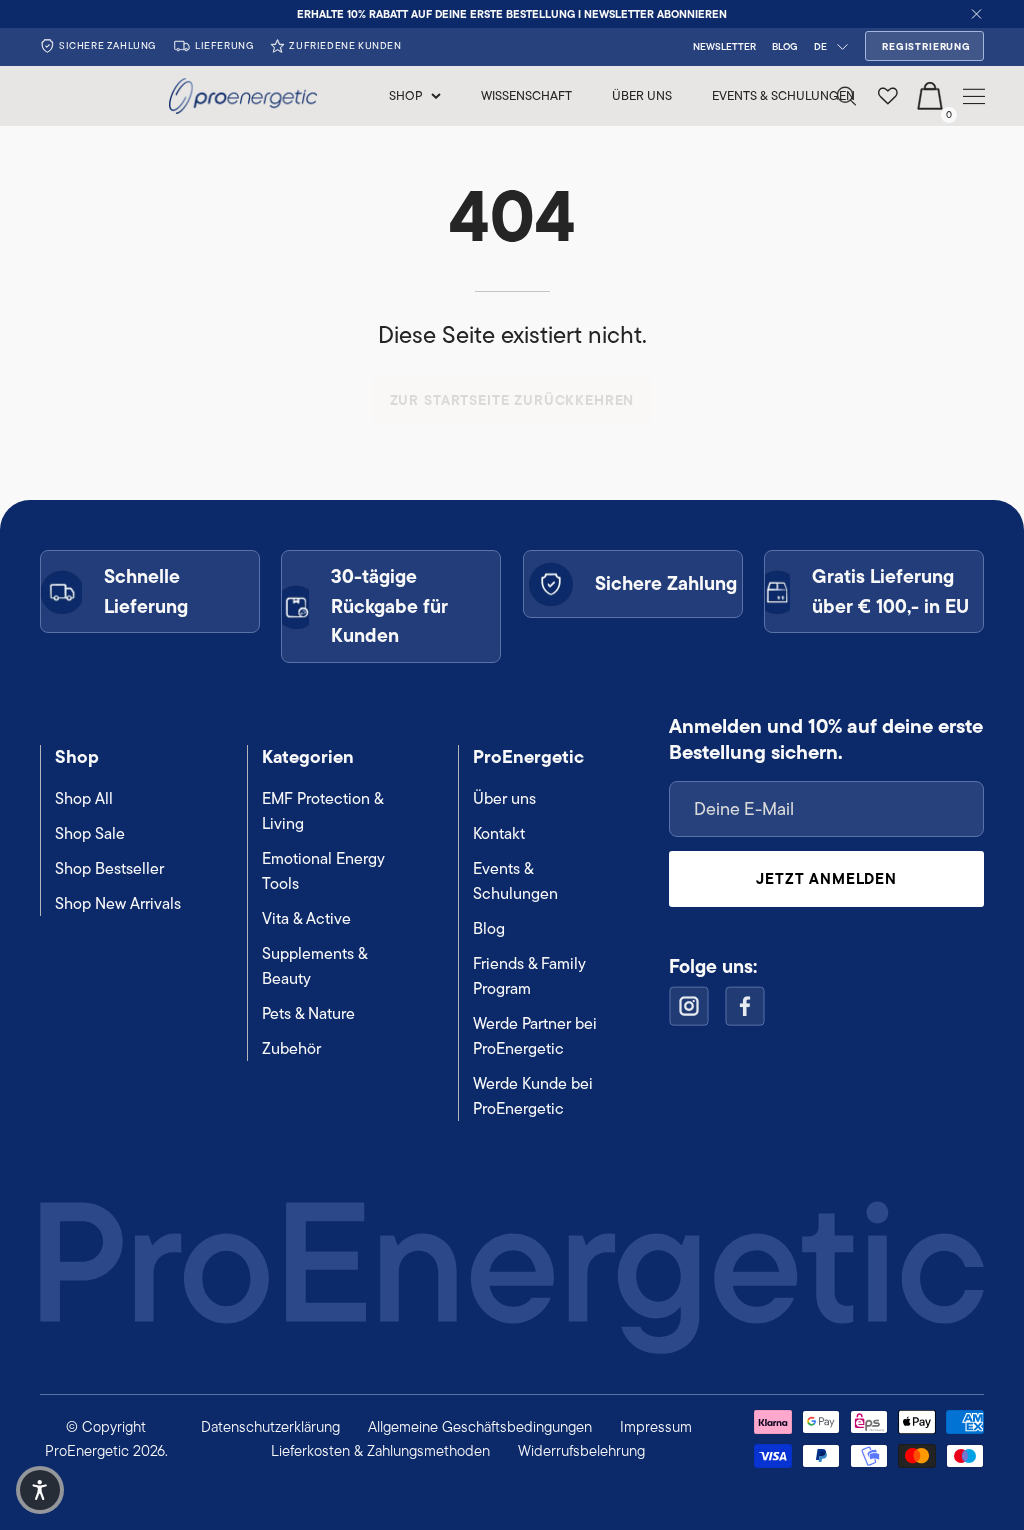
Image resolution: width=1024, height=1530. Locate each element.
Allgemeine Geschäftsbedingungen (480, 1426)
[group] (512, 14)
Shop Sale (90, 833)
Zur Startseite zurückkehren (512, 400)
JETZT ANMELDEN (826, 878)
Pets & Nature (308, 1013)
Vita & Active (306, 918)
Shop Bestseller (109, 868)
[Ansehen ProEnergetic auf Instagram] (689, 1006)
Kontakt (499, 833)
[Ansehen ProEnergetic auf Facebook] (745, 1006)
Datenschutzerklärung (270, 1426)
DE (820, 46)
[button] (40, 1490)
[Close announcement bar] (976, 14)
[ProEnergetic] (244, 96)
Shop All (84, 798)
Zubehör (291, 1048)
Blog (489, 928)
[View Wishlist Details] (888, 96)
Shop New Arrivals (118, 903)
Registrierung (926, 46)
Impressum (656, 1426)
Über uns (504, 798)
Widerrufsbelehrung (581, 1450)
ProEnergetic (528, 756)
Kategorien (308, 756)
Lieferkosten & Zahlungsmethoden (380, 1450)
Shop (77, 756)
